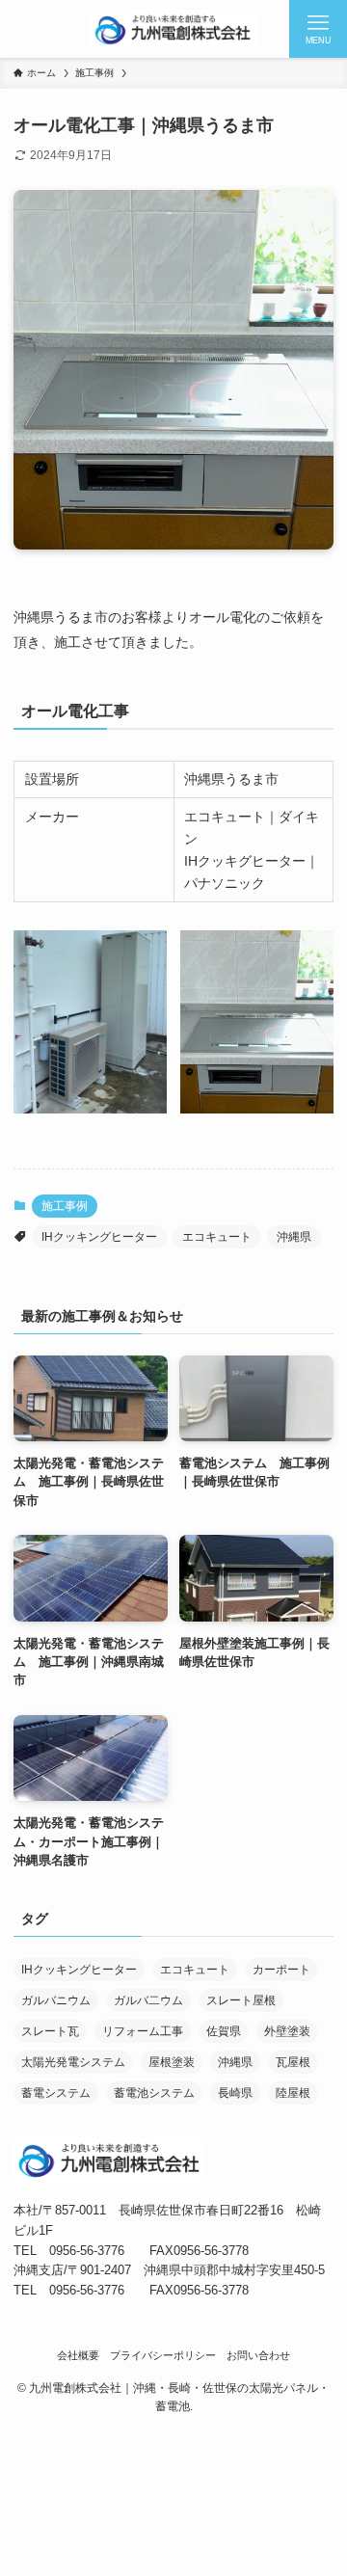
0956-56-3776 (87, 2251)
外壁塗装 (287, 2031)
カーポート (281, 1970)
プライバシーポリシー (163, 2355)
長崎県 (235, 2093)
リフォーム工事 (143, 2031)
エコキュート (217, 1237)
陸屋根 (293, 2093)
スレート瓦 (50, 2031)
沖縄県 (294, 1237)
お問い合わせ (258, 2355)
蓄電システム (56, 2093)
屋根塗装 (172, 2062)
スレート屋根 (241, 2000)
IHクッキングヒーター (99, 1237)
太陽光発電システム (73, 2062)
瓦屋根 (293, 2062)
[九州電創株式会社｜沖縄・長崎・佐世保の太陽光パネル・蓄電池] (173, 29)
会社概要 (78, 2355)
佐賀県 (224, 2031)
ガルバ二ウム (148, 2000)
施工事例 (65, 1206)
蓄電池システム (154, 2093)
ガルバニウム (56, 2000)
